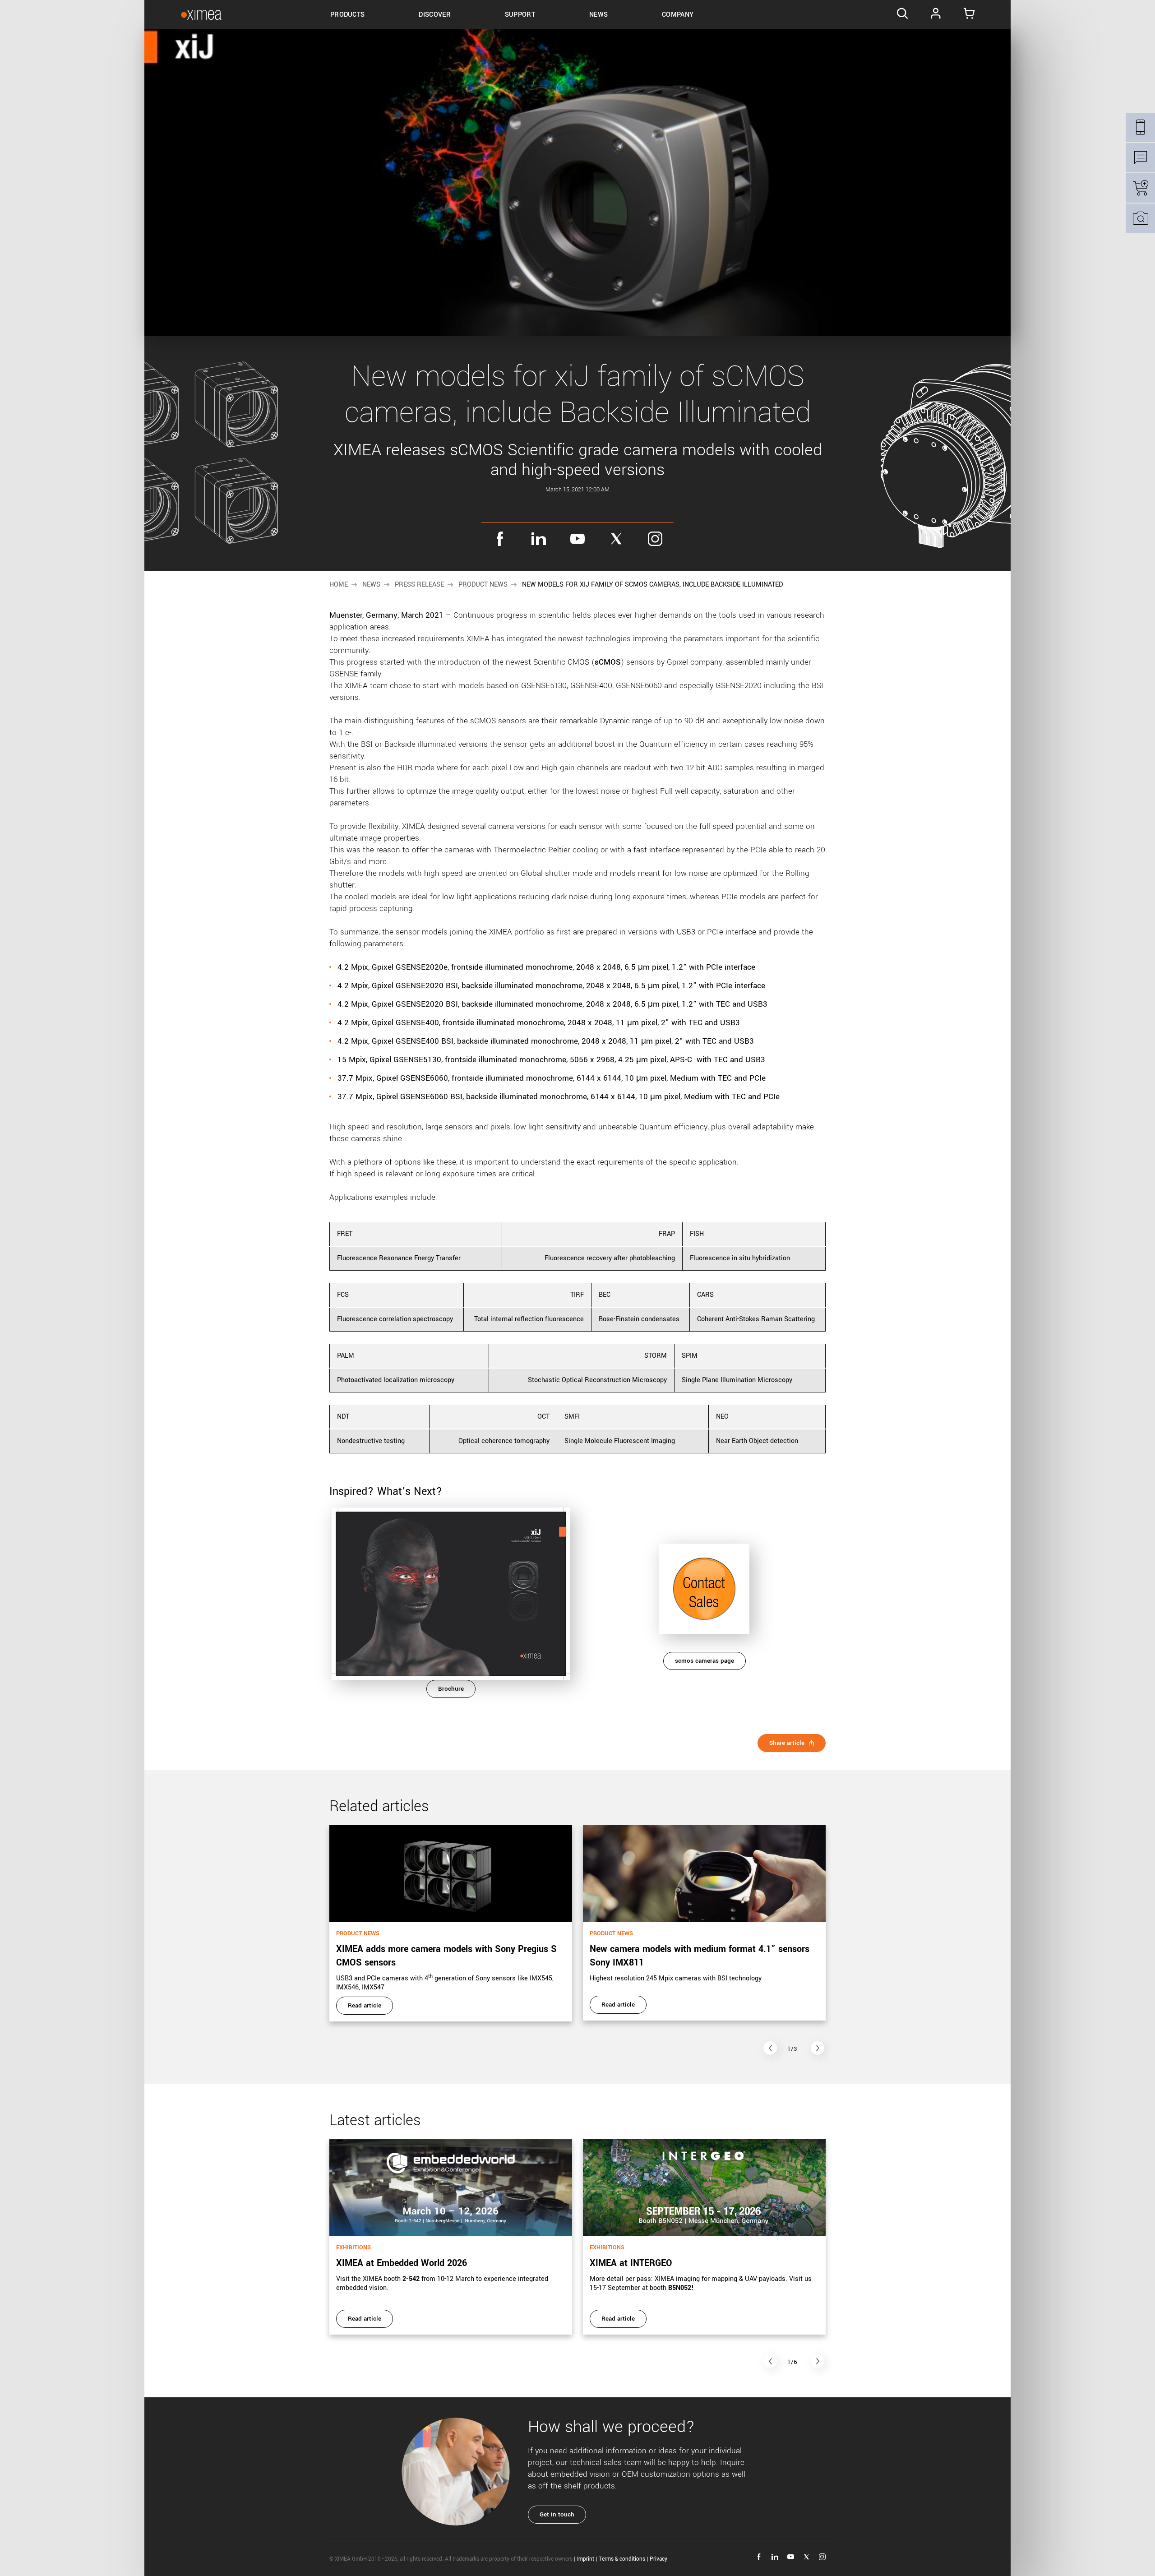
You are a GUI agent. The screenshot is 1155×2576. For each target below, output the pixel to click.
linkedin (539, 539)
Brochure (451, 1689)
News (371, 585)
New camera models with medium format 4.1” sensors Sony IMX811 (700, 1956)
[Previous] (770, 2048)
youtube (577, 539)
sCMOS (608, 662)
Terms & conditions (622, 2559)
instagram (655, 539)
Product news (483, 585)
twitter (616, 539)
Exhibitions (353, 2248)
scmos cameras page (705, 1661)
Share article (787, 1743)
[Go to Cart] (969, 15)
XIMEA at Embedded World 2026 (402, 2263)
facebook (500, 539)
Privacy (658, 2559)
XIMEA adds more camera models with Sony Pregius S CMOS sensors (446, 1956)
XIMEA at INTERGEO (631, 2263)
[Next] (818, 2048)
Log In (936, 15)
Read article (365, 2005)
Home (339, 585)
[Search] (902, 15)
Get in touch (557, 2514)
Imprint (586, 2559)
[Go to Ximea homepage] (201, 15)
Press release (419, 585)
